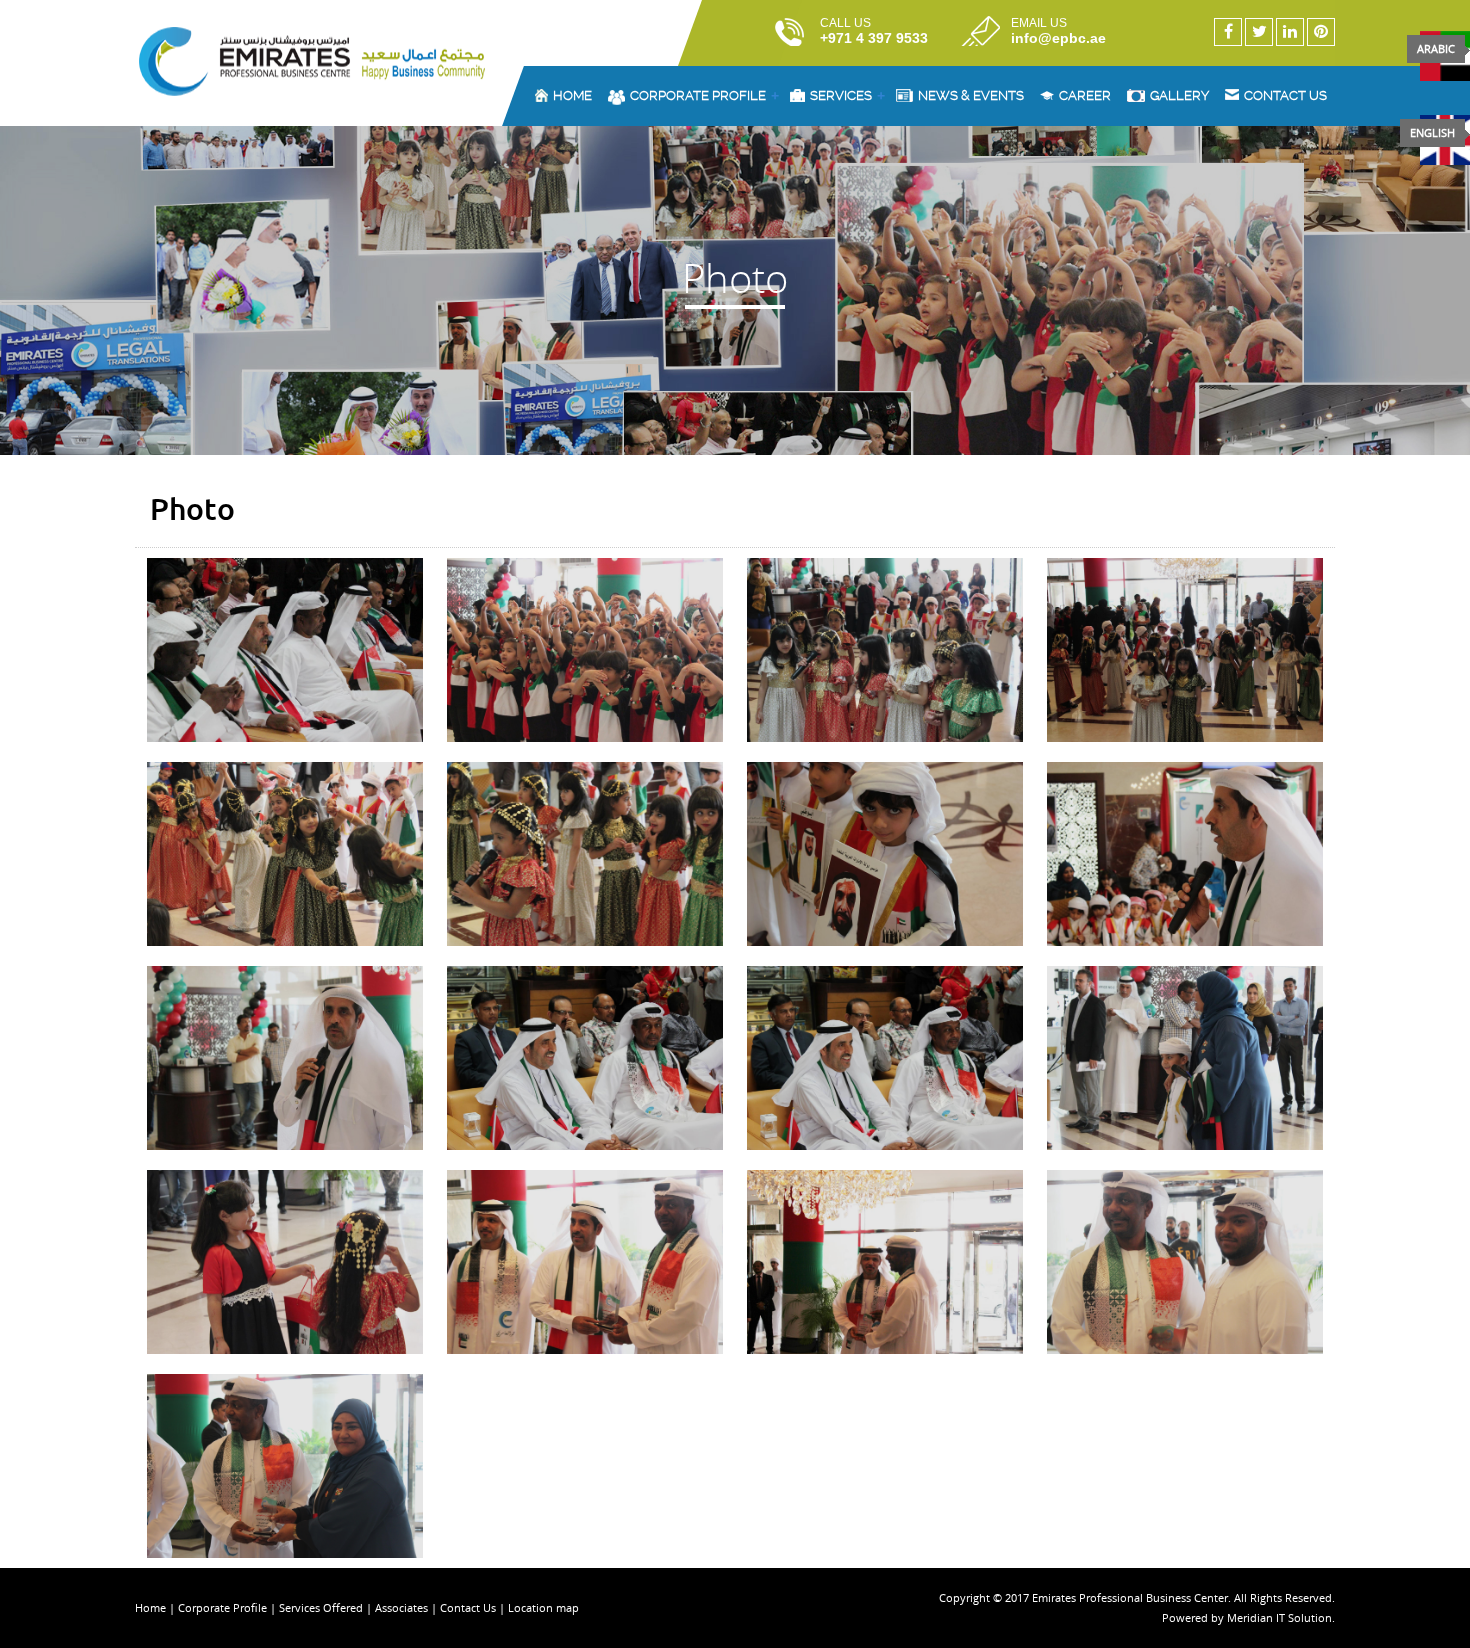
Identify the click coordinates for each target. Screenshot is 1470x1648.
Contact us (1285, 95)
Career (1085, 95)
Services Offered (321, 1607)
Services (847, 96)
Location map (543, 1607)
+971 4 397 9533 (874, 38)
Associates (401, 1607)
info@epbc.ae (1058, 38)
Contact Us (469, 1607)
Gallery (1179, 95)
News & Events (971, 95)
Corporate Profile (704, 96)
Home (572, 95)
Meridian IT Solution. (1281, 1617)
